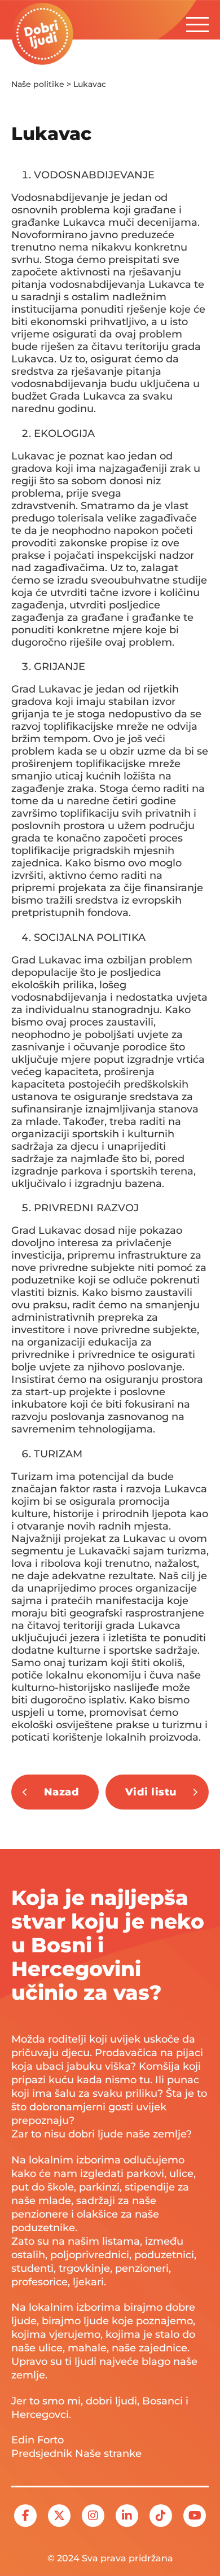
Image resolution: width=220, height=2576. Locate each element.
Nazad (62, 1792)
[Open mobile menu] (197, 21)
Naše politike (38, 84)
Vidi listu (151, 1792)
